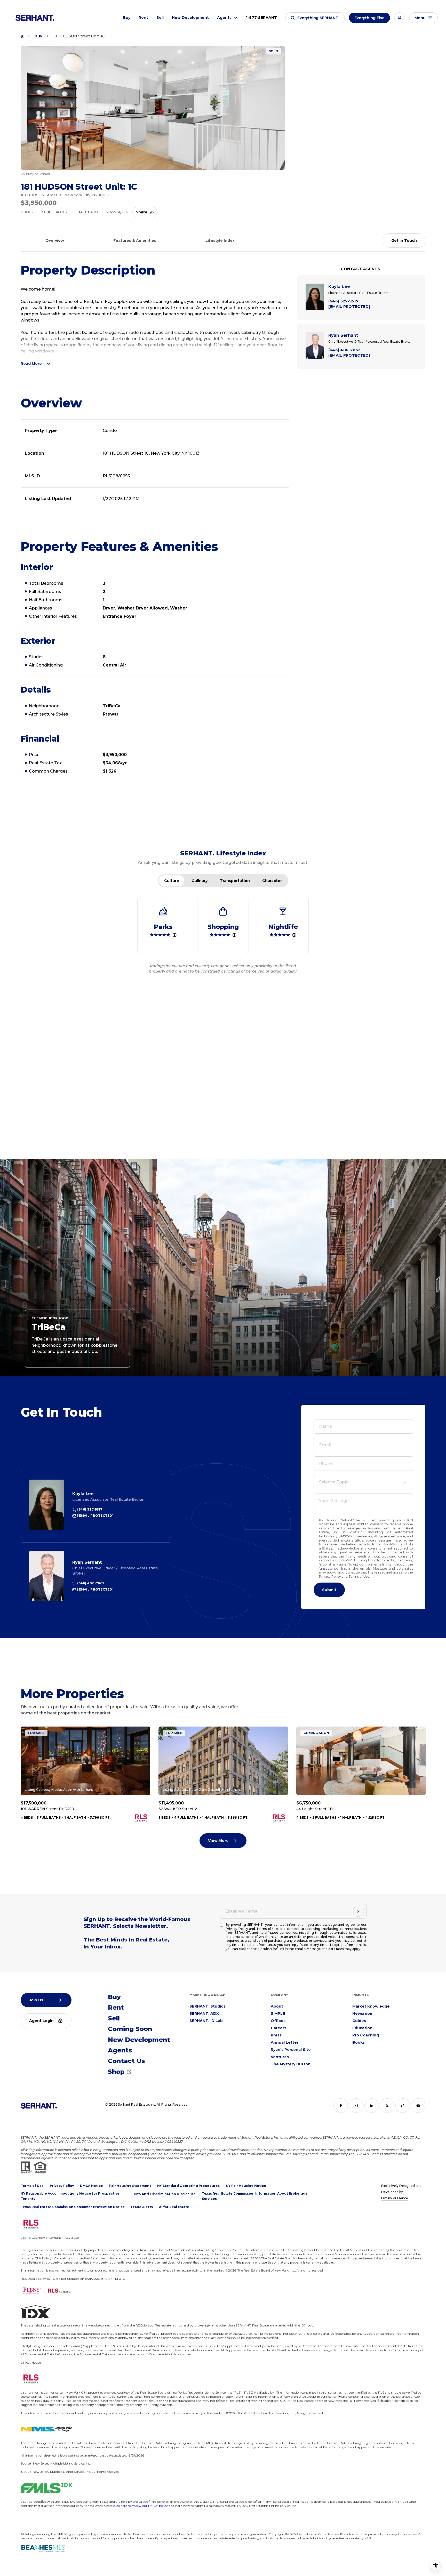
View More (218, 1841)
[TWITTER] (387, 2106)
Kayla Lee (83, 1494)
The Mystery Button (291, 2064)
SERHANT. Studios (208, 2006)
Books (359, 2042)
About (277, 2006)
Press (276, 2035)
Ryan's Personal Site (291, 2050)
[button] (315, 18)
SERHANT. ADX (204, 2013)
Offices (278, 2021)
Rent (143, 18)
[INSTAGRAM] (356, 2106)
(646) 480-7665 (90, 1583)
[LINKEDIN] (372, 2106)
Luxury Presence (395, 2198)
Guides (359, 2021)
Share (142, 212)
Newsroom (363, 2013)
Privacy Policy (330, 1576)
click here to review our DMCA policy (141, 2506)
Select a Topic (334, 1482)
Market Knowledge (371, 2006)
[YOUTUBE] (418, 2106)
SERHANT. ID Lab (206, 2021)
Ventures (280, 2057)
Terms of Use (359, 1576)
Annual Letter (285, 2042)
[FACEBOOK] (341, 2106)
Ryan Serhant (87, 1562)
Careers (278, 2028)
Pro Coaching (366, 2035)
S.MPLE (278, 2013)
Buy (127, 18)
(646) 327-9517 (89, 1509)
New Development (190, 18)
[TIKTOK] (403, 2106)
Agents (224, 18)
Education (362, 2028)
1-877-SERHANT (261, 18)
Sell (160, 18)
